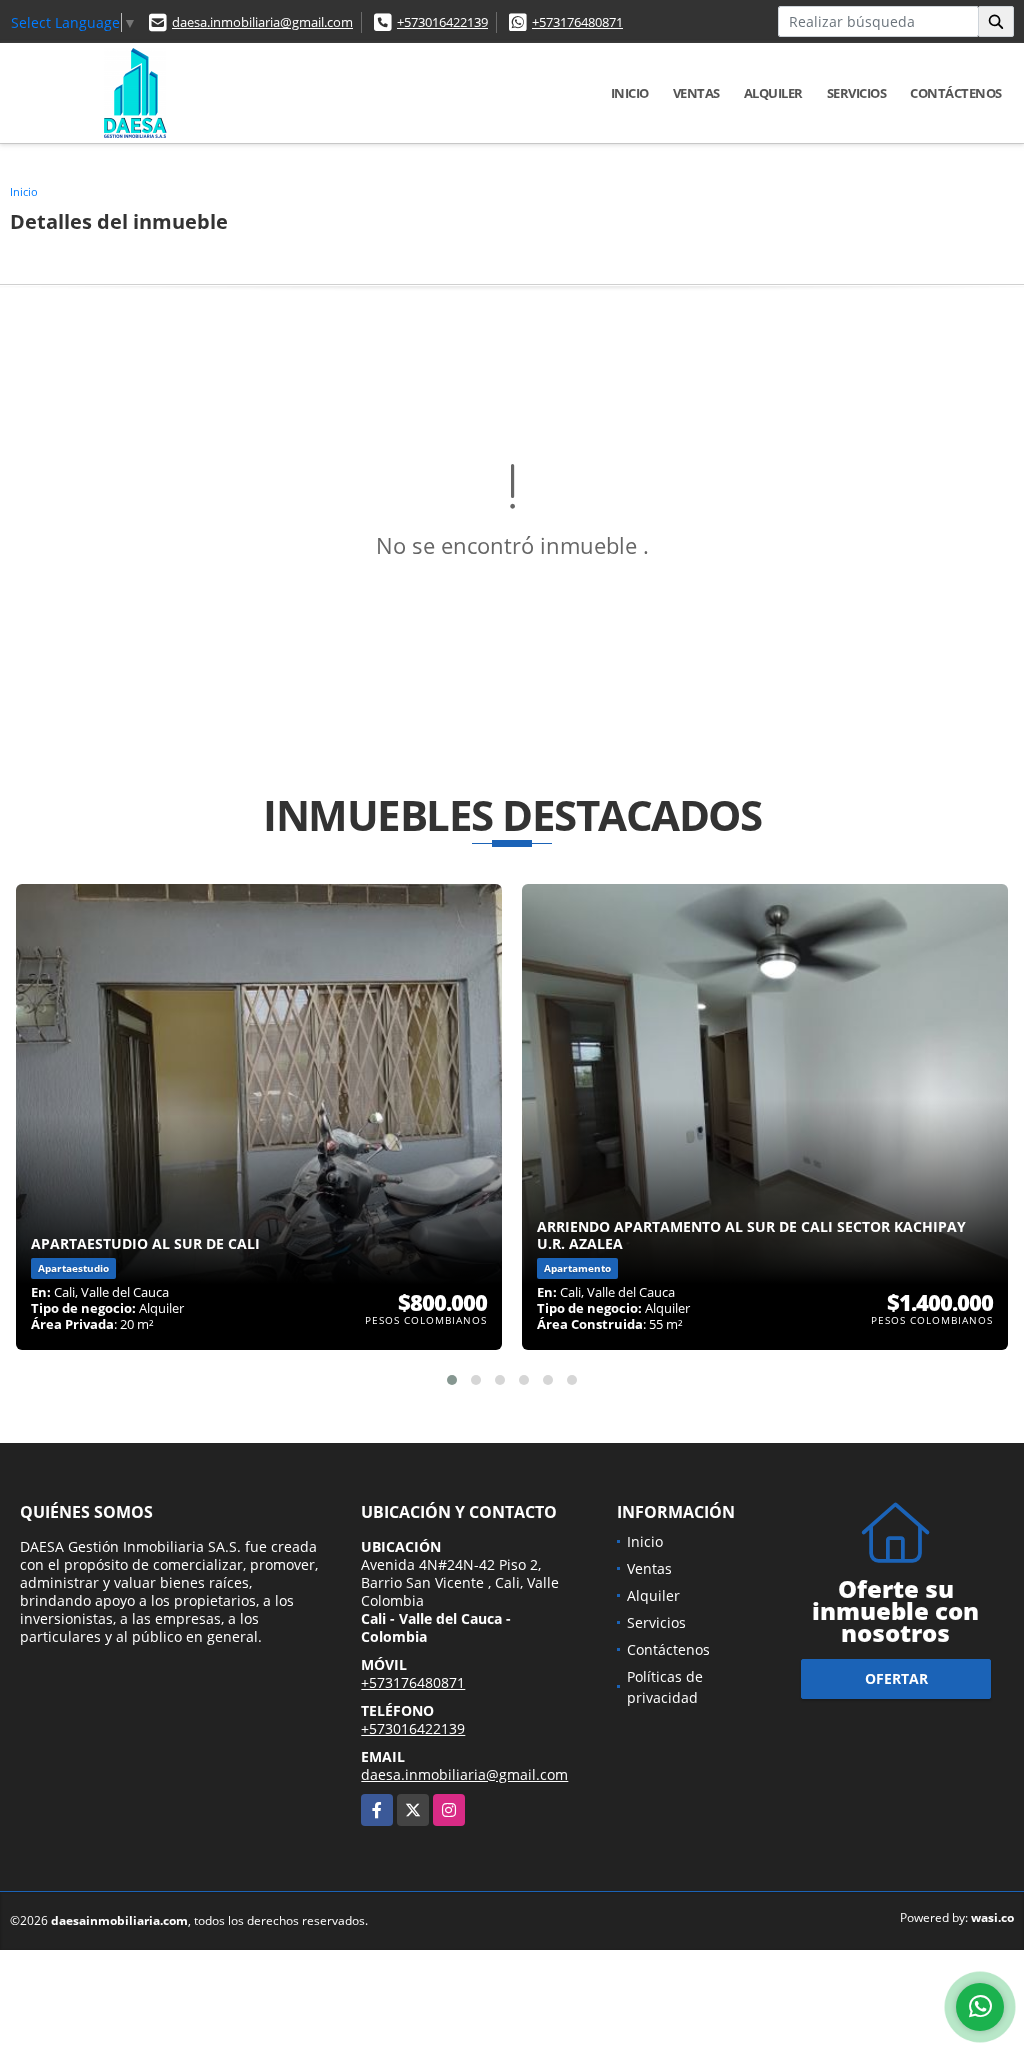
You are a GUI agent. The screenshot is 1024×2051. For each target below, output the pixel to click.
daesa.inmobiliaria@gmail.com (262, 22)
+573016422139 (442, 22)
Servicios (857, 93)
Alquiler (773, 93)
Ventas (696, 93)
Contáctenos (956, 93)
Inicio (630, 93)
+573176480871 (577, 22)
